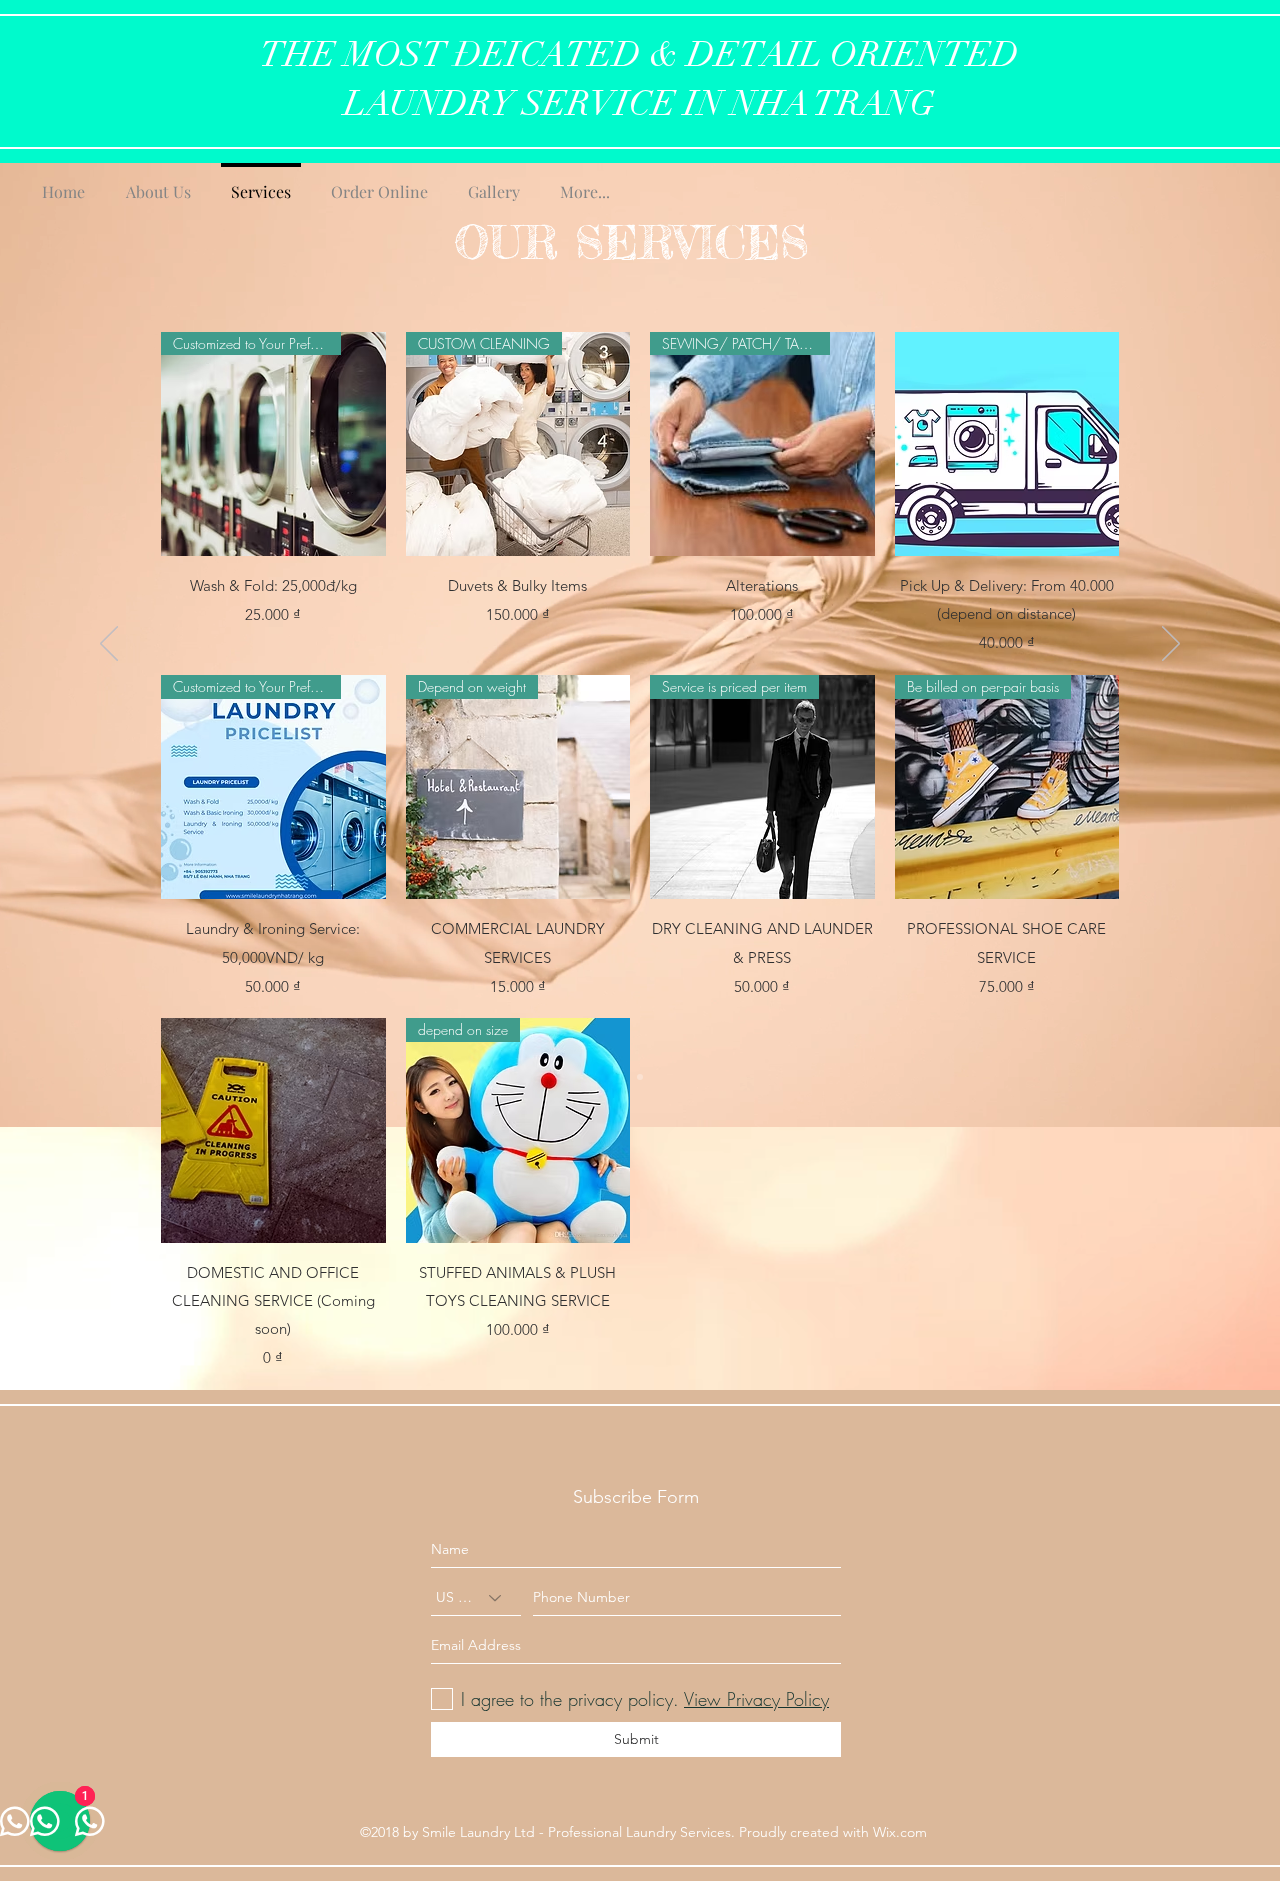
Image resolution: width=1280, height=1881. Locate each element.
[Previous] (109, 645)
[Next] (1171, 645)
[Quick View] (1007, 444)
